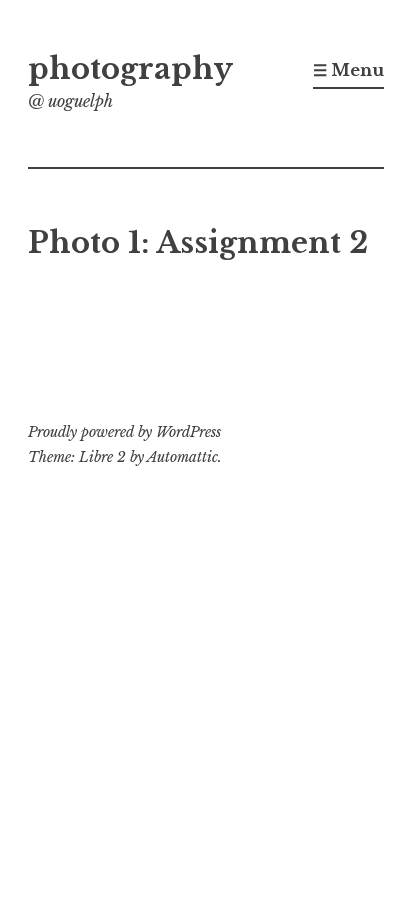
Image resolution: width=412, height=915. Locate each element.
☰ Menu (348, 70)
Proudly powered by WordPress (124, 432)
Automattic (182, 457)
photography (130, 69)
